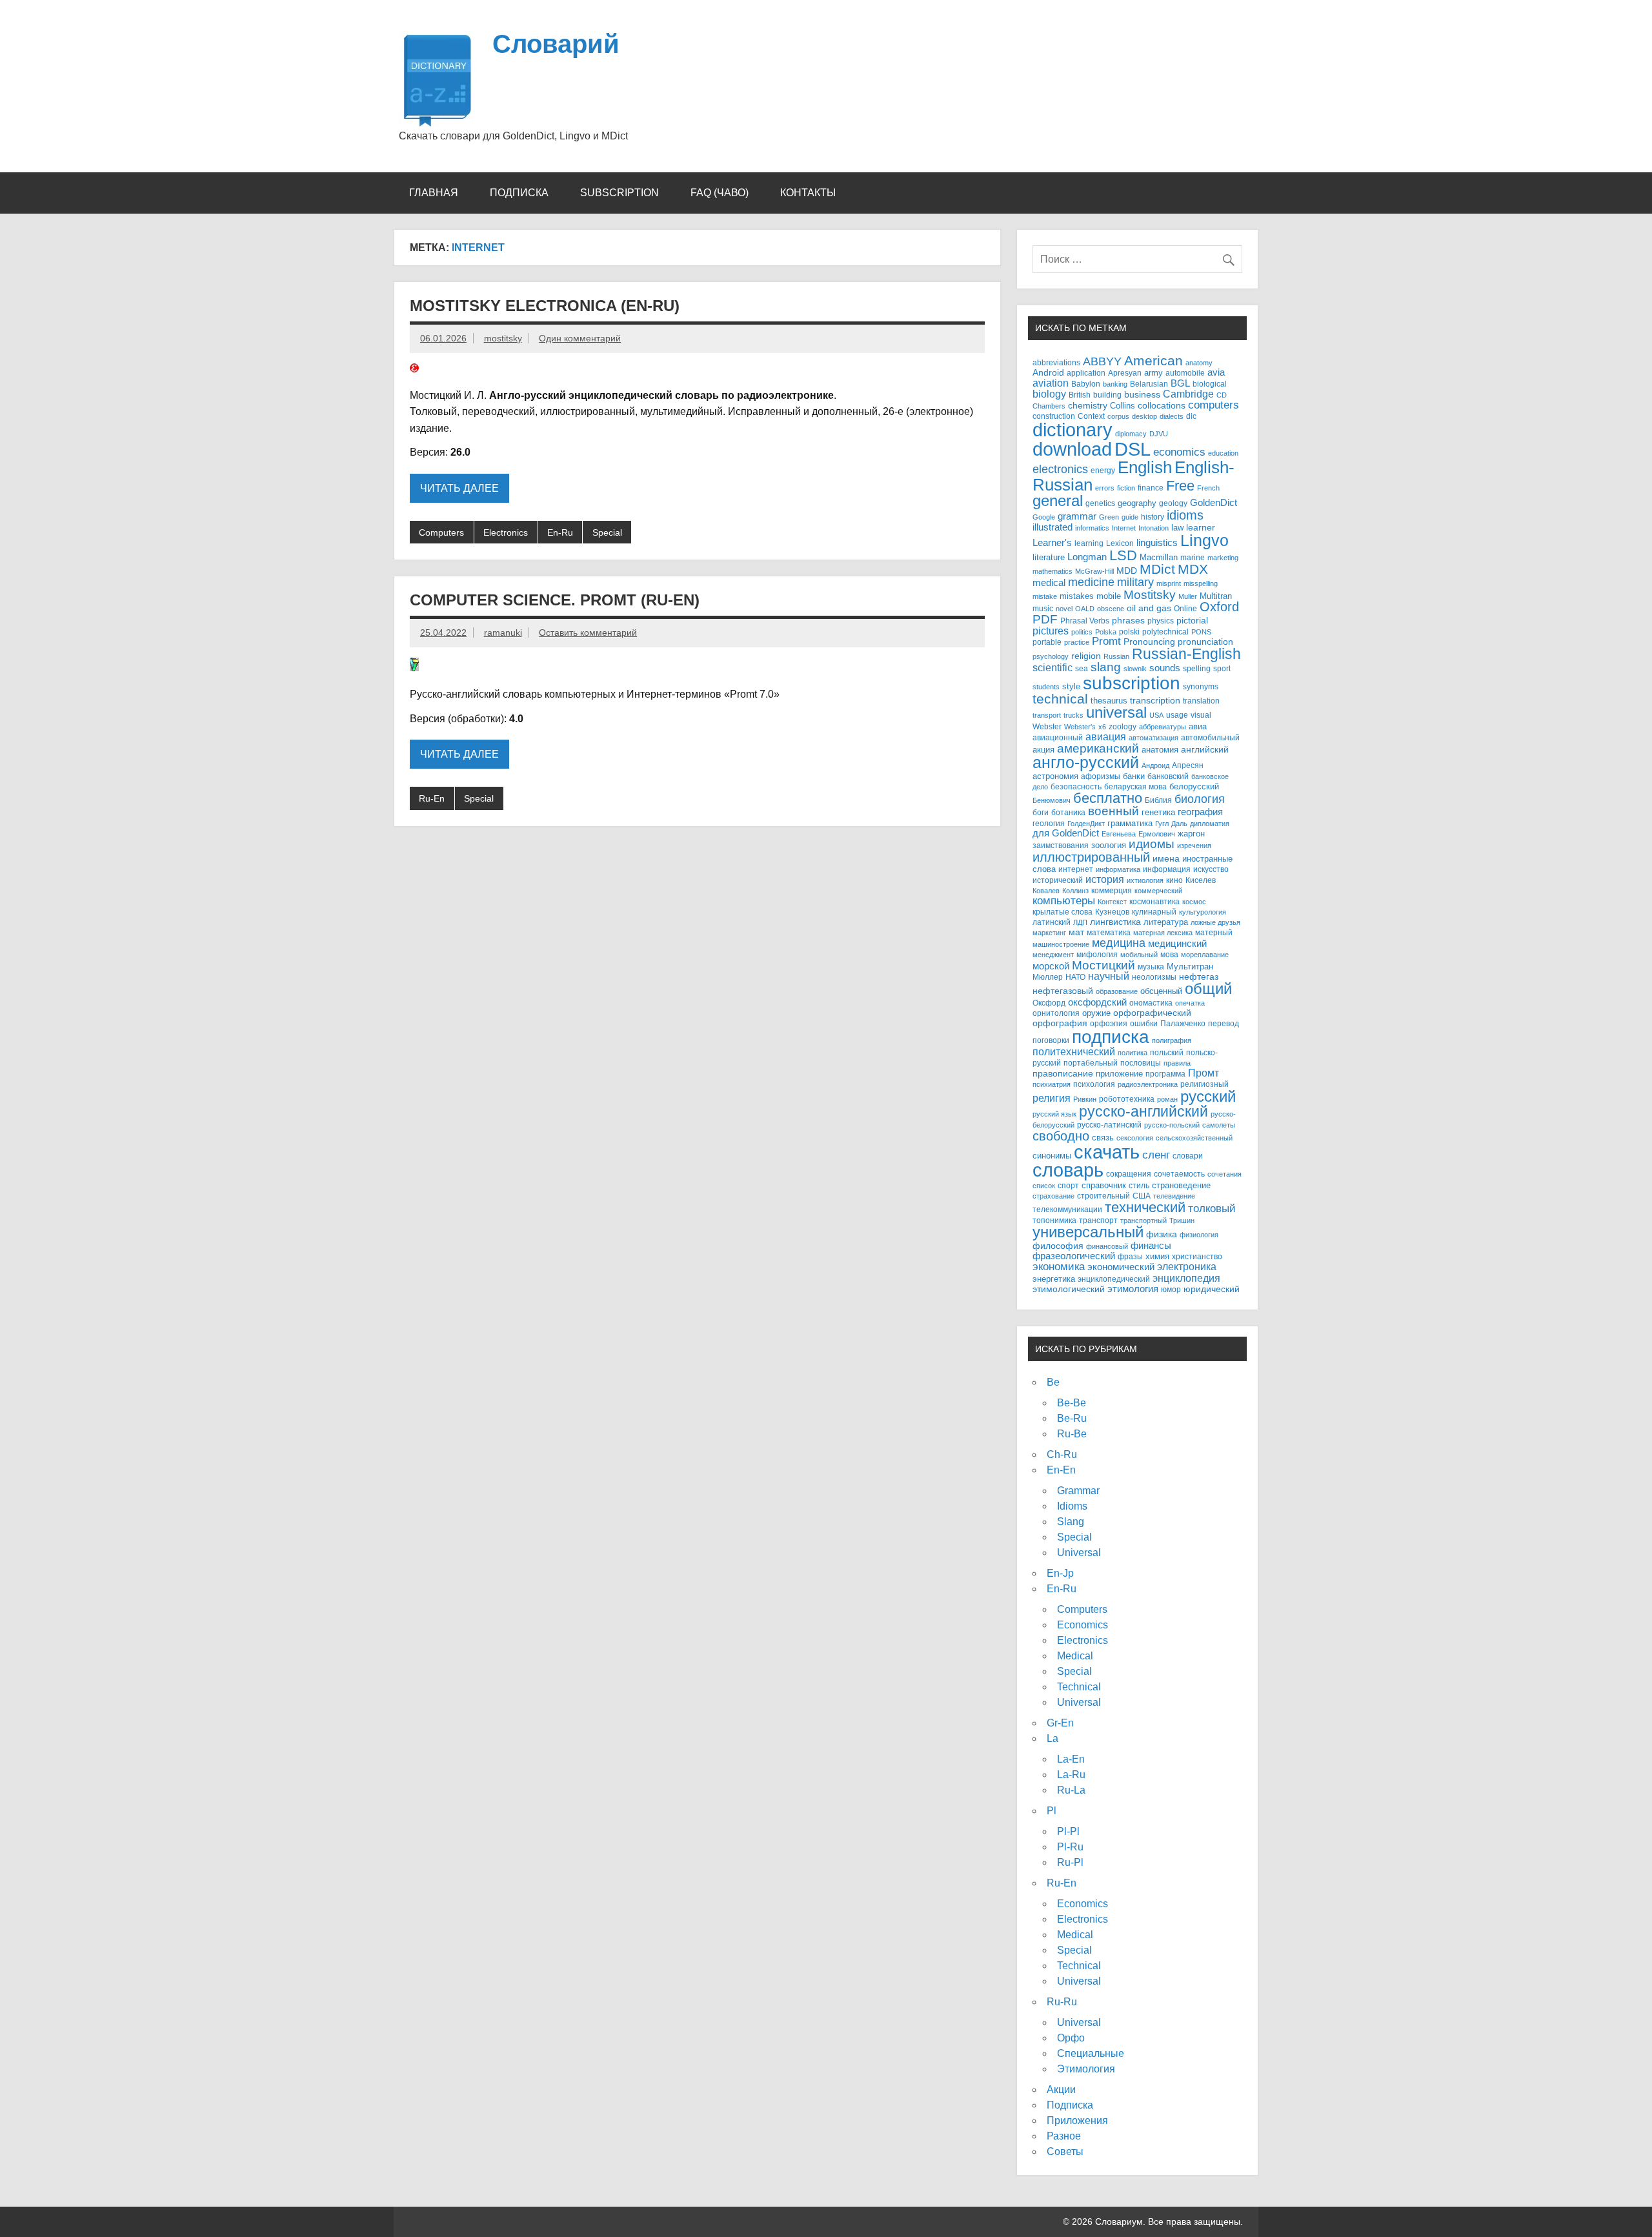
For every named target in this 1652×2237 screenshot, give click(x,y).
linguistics (1157, 542)
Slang (1071, 1522)
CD (1222, 395)
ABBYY (1102, 361)
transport (1047, 715)
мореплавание (1205, 955)
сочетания (1224, 1174)
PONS (1201, 632)
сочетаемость (1179, 1174)
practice (1077, 642)
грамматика (1130, 823)
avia (1216, 372)
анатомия (1160, 750)
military (1135, 582)
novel (1064, 609)
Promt (1106, 641)
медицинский (1177, 943)
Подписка (519, 193)
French (1208, 488)
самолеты (1219, 1125)
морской (1051, 966)
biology (1049, 394)
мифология (1097, 954)
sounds (1165, 668)
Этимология (1086, 2069)
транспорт (1098, 1220)
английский (1205, 749)
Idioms (1072, 1506)
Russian (1116, 656)
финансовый (1107, 1246)
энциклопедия (1186, 1278)
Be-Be (1072, 1403)
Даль (1179, 824)
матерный (1214, 932)
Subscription (619, 193)
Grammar (1078, 1491)
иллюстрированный (1091, 857)
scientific (1053, 668)
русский (1208, 1096)
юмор (1171, 1289)
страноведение (1181, 1185)
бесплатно (1108, 798)
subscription (1132, 683)
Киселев (1201, 880)
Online (1185, 609)
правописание (1063, 1074)
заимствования (1061, 845)
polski (1129, 632)
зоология (1109, 845)
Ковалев (1046, 891)
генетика (1158, 812)
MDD (1127, 571)
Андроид (1155, 765)
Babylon (1086, 384)
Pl (1052, 1811)
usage (1177, 715)
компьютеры (1064, 900)
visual (1201, 715)
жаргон (1191, 834)
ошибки (1144, 1024)
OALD (1085, 609)
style (1071, 686)
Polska (1106, 632)
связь (1103, 1138)
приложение (1119, 1074)
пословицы (1141, 1063)
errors (1105, 488)
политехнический (1074, 1051)
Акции (1061, 2090)
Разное (1064, 2136)
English (1145, 467)
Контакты (808, 193)
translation (1201, 701)
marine (1193, 558)
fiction (1126, 488)
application (1086, 373)
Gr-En (1060, 1723)
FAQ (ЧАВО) (720, 193)
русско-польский (1172, 1125)
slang (1106, 667)
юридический (1212, 1289)
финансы (1151, 1245)
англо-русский (1086, 762)
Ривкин (1085, 1099)
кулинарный (1154, 912)
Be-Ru (1072, 1418)
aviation (1051, 383)
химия (1157, 1256)
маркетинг (1049, 933)
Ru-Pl (1070, 1862)
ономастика (1151, 1003)
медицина (1119, 943)
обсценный (1161, 991)
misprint (1169, 583)
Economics (1083, 1625)
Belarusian (1149, 384)
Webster (1047, 727)
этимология (1133, 1289)
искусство (1211, 869)
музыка (1151, 967)
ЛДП (1080, 922)
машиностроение (1061, 944)
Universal (1079, 1553)
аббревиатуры (1163, 727)
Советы (1065, 2151)
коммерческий (1158, 891)
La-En (1071, 1759)
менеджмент (1053, 955)
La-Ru (1071, 1775)
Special (607, 532)
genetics (1100, 503)
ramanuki (503, 633)
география (1200, 812)
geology (1173, 503)
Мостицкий (1103, 965)
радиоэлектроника (1148, 1084)
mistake (1045, 596)
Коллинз (1075, 891)
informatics (1092, 528)
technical (1060, 699)
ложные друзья (1215, 922)
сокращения (1129, 1174)
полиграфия (1172, 1040)
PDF (1045, 619)
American (1153, 360)
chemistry (1088, 406)
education (1223, 453)
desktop (1144, 416)
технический (1145, 1207)
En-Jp (1060, 1573)
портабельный (1091, 1063)
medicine (1091, 582)
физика (1162, 1234)
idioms (1185, 515)
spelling (1197, 668)
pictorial (1192, 620)
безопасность (1076, 786)
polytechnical (1165, 632)
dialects (1172, 416)
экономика (1059, 1267)
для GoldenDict (1066, 833)
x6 (1102, 727)
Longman (1087, 557)
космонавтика (1154, 901)
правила (1177, 1063)
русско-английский (1143, 1111)
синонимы (1052, 1156)
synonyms (1201, 686)
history (1153, 517)
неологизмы (1154, 977)
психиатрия (1052, 1084)
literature (1049, 557)
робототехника (1127, 1099)
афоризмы (1101, 776)
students (1046, 687)
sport (1222, 668)
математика (1109, 932)
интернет (1076, 869)
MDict (1157, 569)
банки (1134, 776)
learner (1201, 528)
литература (1166, 922)
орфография (1060, 1023)
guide (1130, 517)
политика (1133, 1053)
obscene (1111, 609)
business (1142, 395)
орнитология (1056, 1013)
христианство (1197, 1256)
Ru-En (432, 798)
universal (1116, 713)
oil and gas (1149, 608)
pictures (1051, 631)
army (1153, 373)
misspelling (1201, 583)
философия (1058, 1246)
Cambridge (1188, 394)
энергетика (1054, 1279)
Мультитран (1190, 967)
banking (1115, 384)
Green (1109, 517)
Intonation (1153, 528)
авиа (1198, 726)
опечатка (1190, 1003)
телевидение (1174, 1196)
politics (1082, 632)
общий (1208, 989)
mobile (1109, 596)
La (1053, 1738)
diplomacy (1131, 434)
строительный (1103, 1196)
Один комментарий (580, 338)
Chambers (1049, 406)
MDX (1193, 569)
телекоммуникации (1067, 1209)
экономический (1121, 1267)
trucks (1073, 715)
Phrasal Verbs (1085, 621)
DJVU (1159, 434)
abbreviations (1056, 363)
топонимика (1054, 1220)
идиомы (1152, 844)
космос (1194, 902)
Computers (441, 532)
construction (1054, 416)
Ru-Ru (1062, 2002)
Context (1091, 416)
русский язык (1054, 1114)
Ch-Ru (1062, 1454)
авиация (1106, 736)
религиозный (1204, 1084)
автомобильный (1210, 737)
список (1044, 1186)
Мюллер (1048, 977)
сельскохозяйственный (1194, 1138)
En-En (1061, 1470)
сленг (1156, 1155)
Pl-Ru (1070, 1847)
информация (1167, 869)
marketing (1223, 558)
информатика (1118, 869)
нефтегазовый (1063, 991)
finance (1151, 488)
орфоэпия (1109, 1023)
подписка (1111, 1037)
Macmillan (1159, 557)
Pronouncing (1149, 642)
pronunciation (1205, 642)
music (1043, 609)
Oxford (1219, 607)
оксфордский (1097, 1002)
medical (1049, 583)
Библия (1158, 800)
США (1142, 1196)
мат (1076, 932)
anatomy (1199, 363)
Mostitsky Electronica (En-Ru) (545, 306)
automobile (1185, 373)
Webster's (1080, 727)
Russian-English (1186, 654)
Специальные (1091, 2053)
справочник (1104, 1185)
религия (1052, 1098)
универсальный (1088, 1232)
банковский (1168, 776)
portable (1047, 642)
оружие (1096, 1013)
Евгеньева (1119, 834)
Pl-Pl (1068, 1831)
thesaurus (1109, 701)
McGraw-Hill (1094, 571)
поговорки (1051, 1040)
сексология (1135, 1138)
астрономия (1055, 776)
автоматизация (1153, 738)
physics (1161, 621)
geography (1137, 503)
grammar (1077, 516)
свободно (1061, 1136)
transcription (1155, 700)
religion (1086, 656)
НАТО (1075, 977)
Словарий (556, 44)
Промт (1204, 1073)
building (1107, 395)
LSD (1123, 555)
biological (1210, 384)
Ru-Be (1072, 1434)
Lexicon (1120, 543)
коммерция (1112, 891)
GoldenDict (1214, 503)
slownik (1135, 669)
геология (1049, 824)
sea (1082, 668)
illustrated (1053, 527)
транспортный (1143, 1220)
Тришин (1182, 1220)
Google (1044, 517)
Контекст (1112, 902)
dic (1191, 416)
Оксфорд (1049, 1003)
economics (1179, 452)
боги (1041, 812)
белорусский (1194, 786)
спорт (1068, 1185)
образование (1117, 991)
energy (1103, 470)
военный (1113, 811)
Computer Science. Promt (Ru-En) (555, 600)
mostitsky (503, 338)
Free (1180, 486)
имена (1166, 859)
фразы (1130, 1256)
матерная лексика (1163, 933)
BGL (1180, 383)
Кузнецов (1112, 912)
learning (1089, 543)
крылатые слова (1063, 912)
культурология (1203, 912)
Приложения (1077, 2121)
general (1058, 501)
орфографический (1152, 1013)
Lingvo (1204, 540)
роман (1167, 1099)
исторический (1058, 880)
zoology (1123, 726)
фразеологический (1074, 1256)
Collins (1123, 406)
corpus (1118, 416)
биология (1200, 799)
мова (1169, 954)
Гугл (1162, 824)
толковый (1212, 1208)
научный (1109, 976)
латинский (1052, 922)
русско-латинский (1109, 1125)
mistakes (1077, 596)
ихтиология (1145, 880)
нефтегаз (1199, 977)
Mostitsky (1150, 594)
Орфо (1071, 2038)
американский (1098, 748)
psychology (1051, 656)
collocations (1162, 406)
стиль (1139, 1186)
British (1080, 395)
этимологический (1069, 1289)
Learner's (1052, 542)
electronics (1060, 469)
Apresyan (1125, 373)
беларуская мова (1135, 787)
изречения (1194, 845)
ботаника (1068, 812)
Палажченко (1183, 1024)
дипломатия (1210, 824)
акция (1043, 750)
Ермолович (1157, 834)
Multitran (1216, 596)
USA (1156, 715)
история (1105, 879)
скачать (1107, 1152)
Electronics (506, 532)
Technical (1079, 1687)
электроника (1187, 1266)
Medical (1075, 1656)
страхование (1053, 1196)
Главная (434, 193)
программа (1165, 1074)
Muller (1188, 596)
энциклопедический (1114, 1279)
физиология (1199, 1235)
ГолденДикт (1086, 824)
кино (1174, 880)
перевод (1224, 1023)
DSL (1133, 449)
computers (1214, 405)
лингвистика (1115, 922)
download (1072, 449)
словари (1188, 1156)
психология (1094, 1084)
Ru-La (1071, 1790)
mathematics (1053, 571)
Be (1053, 1382)
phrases (1128, 621)
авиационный (1058, 737)
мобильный (1139, 955)
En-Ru (560, 532)
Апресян (1188, 765)
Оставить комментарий (588, 633)
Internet (1124, 528)
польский (1167, 1052)
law (1177, 528)
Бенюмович (1052, 800)
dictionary (1073, 430)
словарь (1068, 1170)
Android (1048, 372)
